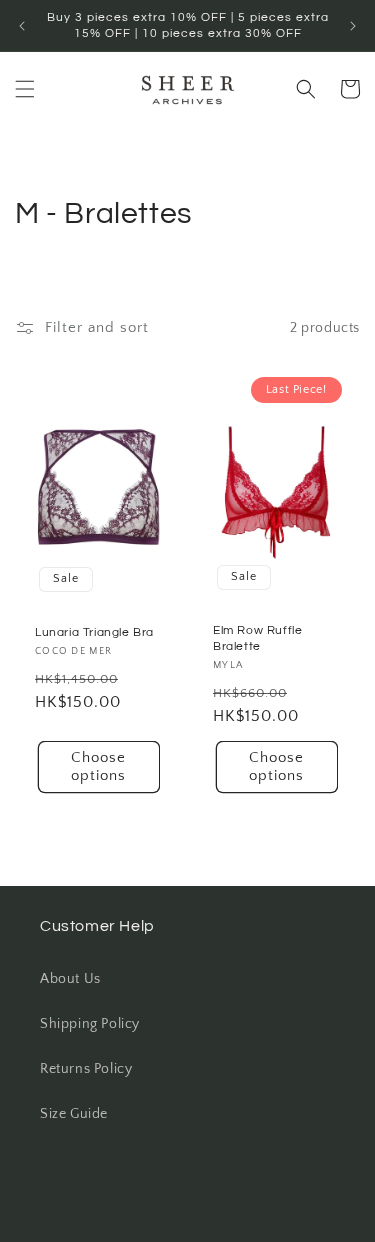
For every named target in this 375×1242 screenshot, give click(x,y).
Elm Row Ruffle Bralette (257, 639)
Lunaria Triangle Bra (94, 632)
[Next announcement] (353, 26)
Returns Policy (86, 1069)
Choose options (98, 767)
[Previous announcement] (22, 26)
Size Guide (74, 1114)
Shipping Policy (90, 1024)
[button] (25, 89)
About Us (70, 979)
